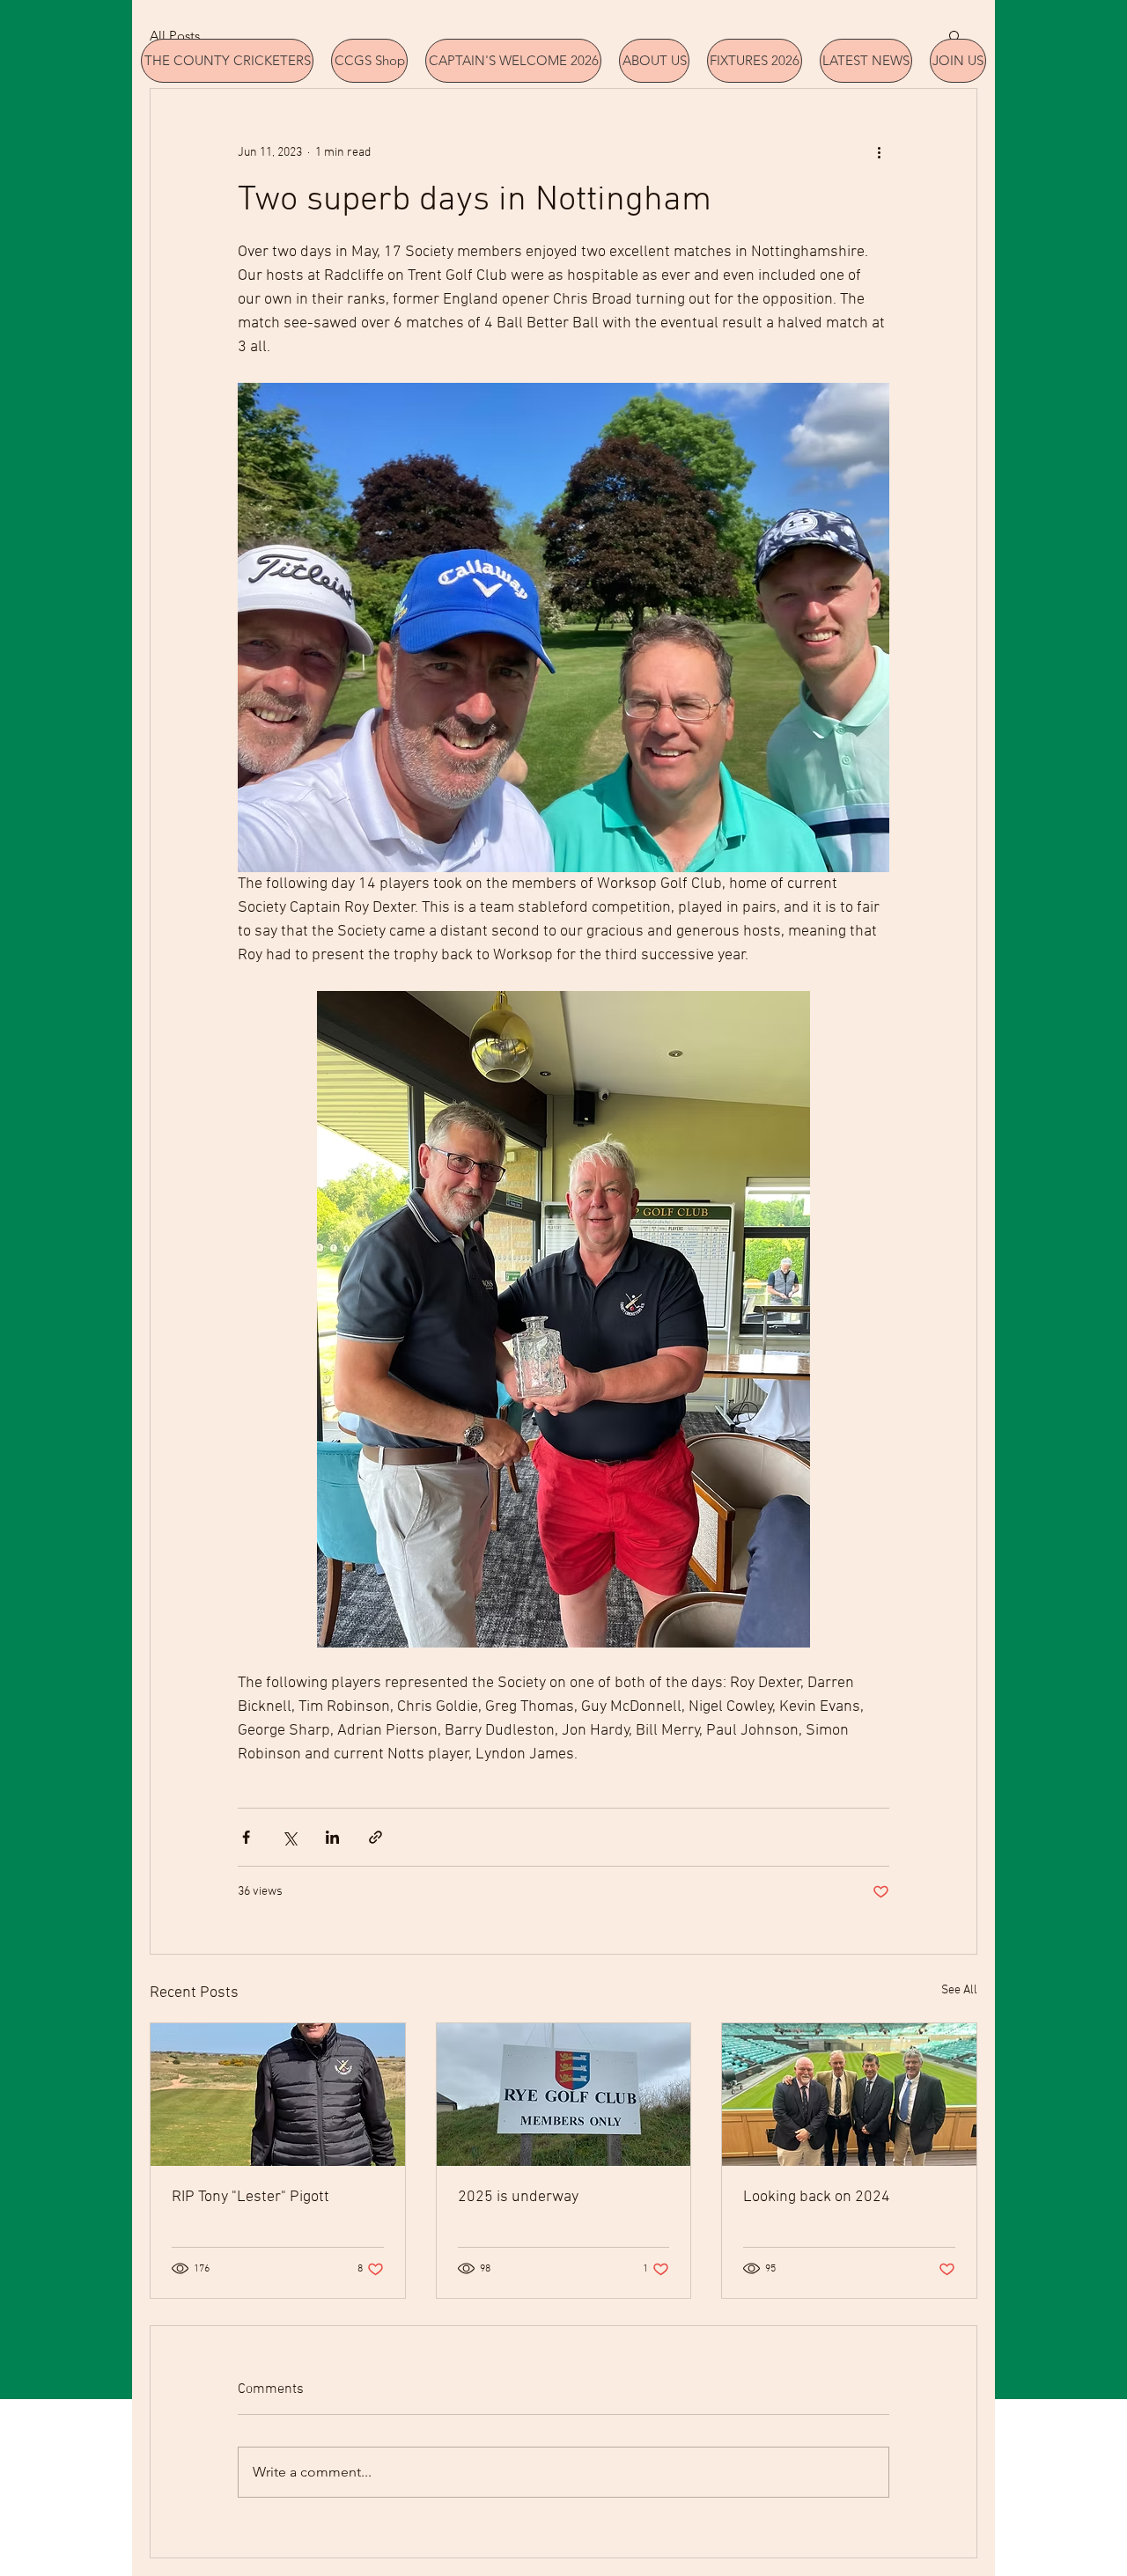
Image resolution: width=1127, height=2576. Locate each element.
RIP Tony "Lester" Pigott (250, 2197)
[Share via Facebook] (246, 1837)
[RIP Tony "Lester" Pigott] (278, 2095)
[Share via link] (376, 1837)
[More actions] (879, 152)
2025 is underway (518, 2197)
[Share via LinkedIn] (332, 1837)
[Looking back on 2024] (849, 2095)
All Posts (175, 36)
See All (959, 1990)
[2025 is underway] (564, 2095)
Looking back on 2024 (817, 2197)
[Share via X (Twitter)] (289, 1837)
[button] (955, 35)
